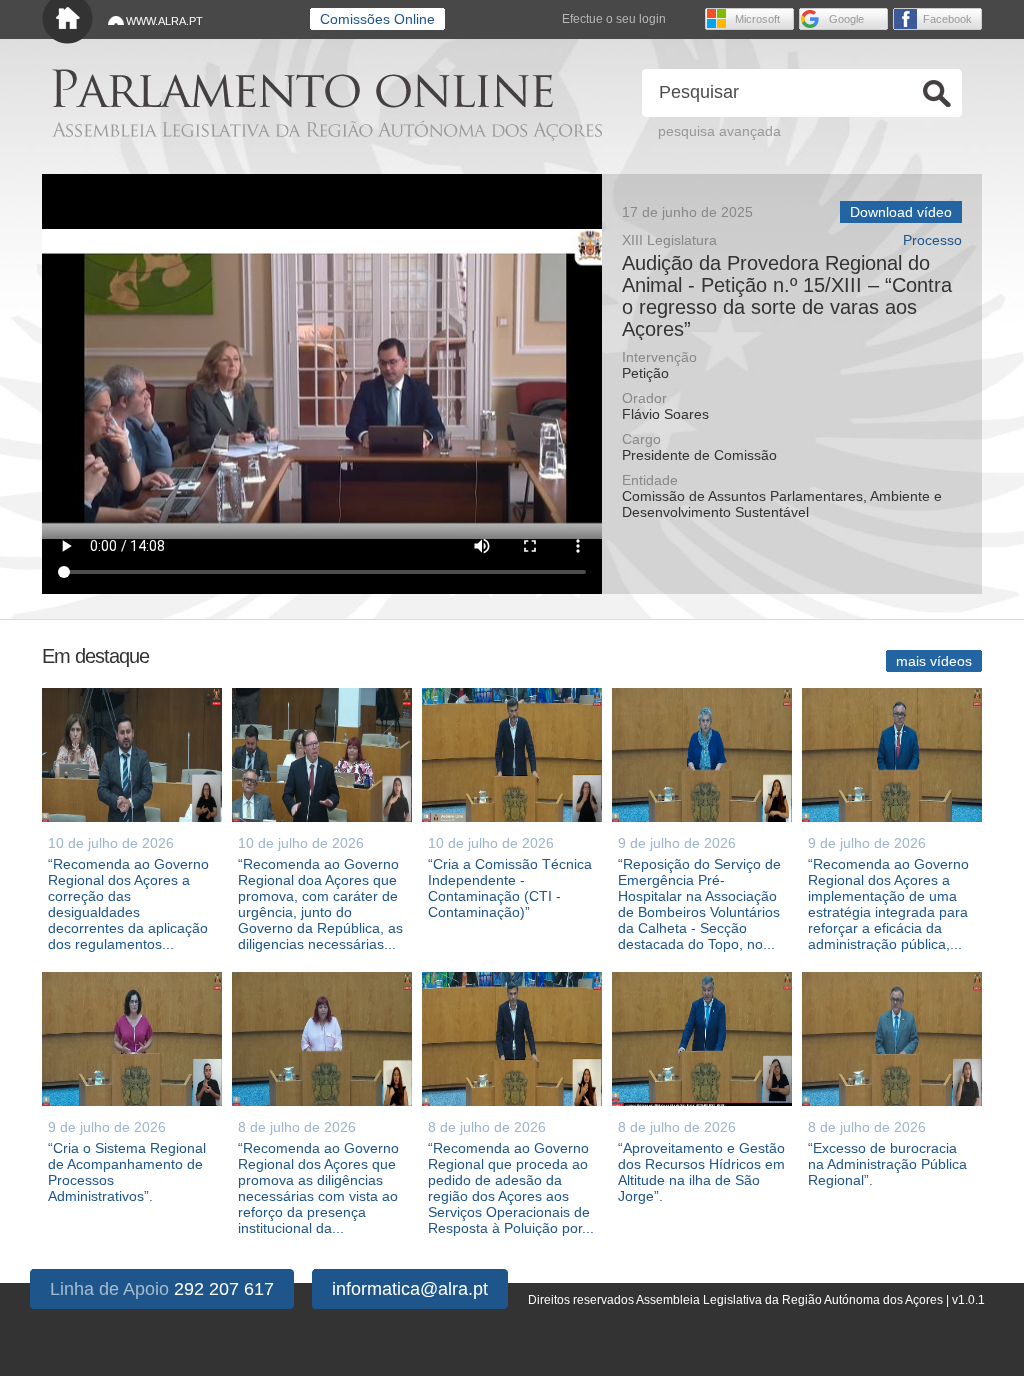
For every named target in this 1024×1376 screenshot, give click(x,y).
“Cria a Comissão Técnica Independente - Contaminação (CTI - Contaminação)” (510, 888)
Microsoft (757, 19)
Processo (932, 240)
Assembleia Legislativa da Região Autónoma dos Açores (327, 130)
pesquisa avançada (719, 131)
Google (846, 19)
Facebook (947, 19)
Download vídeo (901, 212)
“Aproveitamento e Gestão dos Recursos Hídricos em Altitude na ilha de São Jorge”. (701, 1172)
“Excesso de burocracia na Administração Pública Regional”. (887, 1164)
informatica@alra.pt (410, 1289)
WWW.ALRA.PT (164, 21)
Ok (937, 93)
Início (67, 22)
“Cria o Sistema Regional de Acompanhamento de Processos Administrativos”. (127, 1172)
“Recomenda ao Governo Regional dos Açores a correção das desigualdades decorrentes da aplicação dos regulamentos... (128, 904)
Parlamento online (302, 88)
